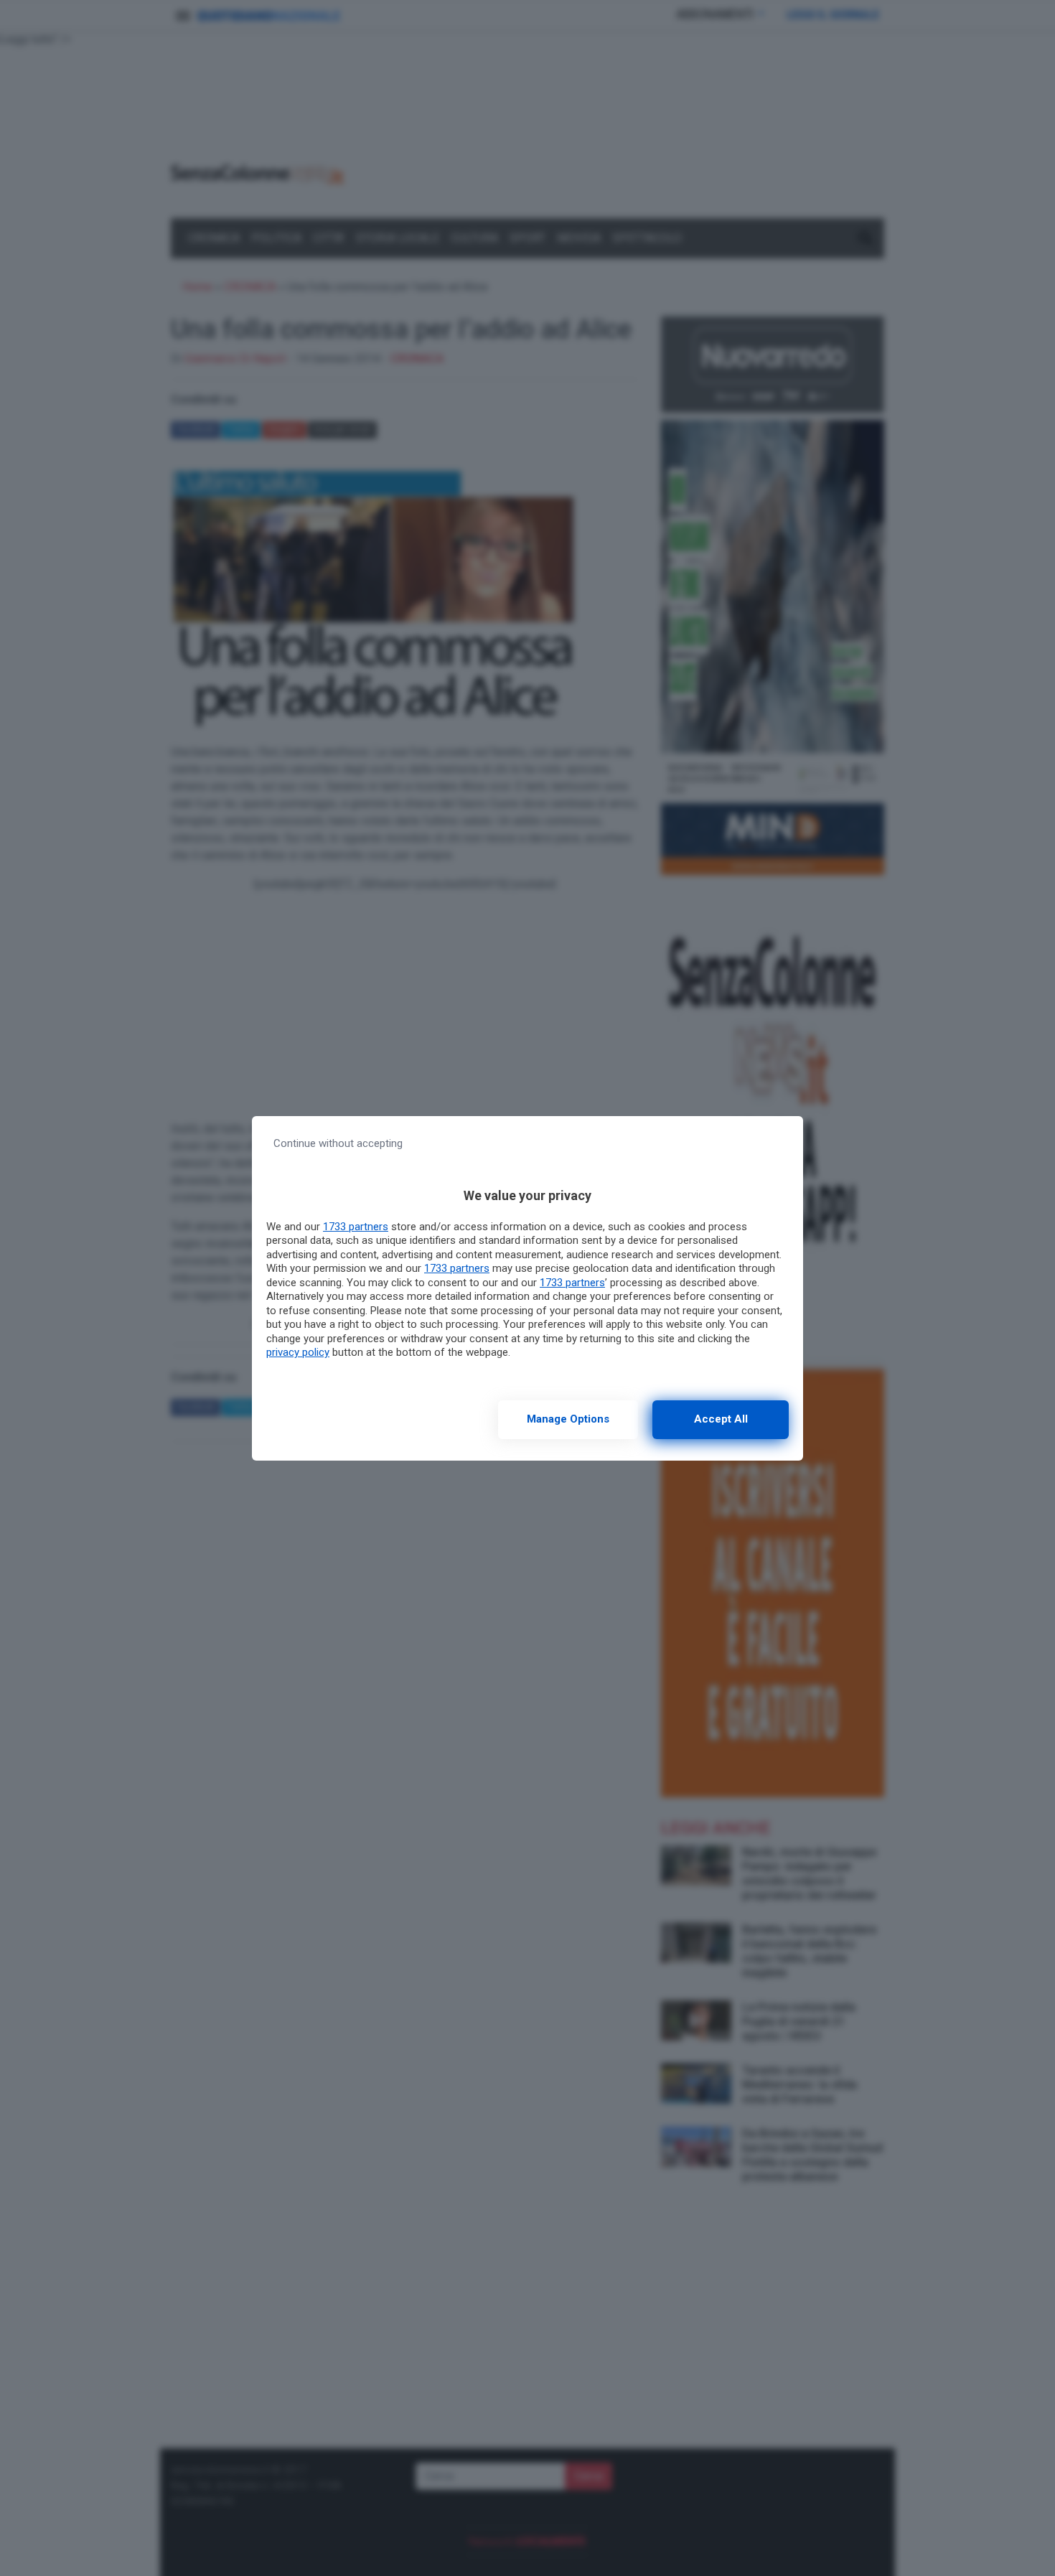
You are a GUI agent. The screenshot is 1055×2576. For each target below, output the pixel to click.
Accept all (721, 1419)
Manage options (568, 1419)
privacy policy (298, 1352)
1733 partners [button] (356, 1227)
